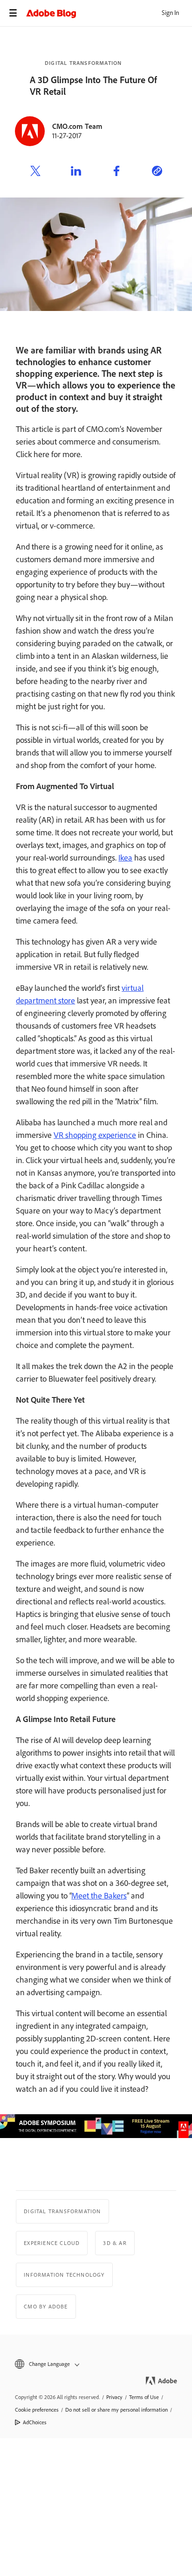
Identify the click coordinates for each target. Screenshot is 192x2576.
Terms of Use (144, 2397)
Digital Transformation (83, 63)
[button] (96, 2364)
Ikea (125, 858)
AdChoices (35, 2422)
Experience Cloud (52, 2243)
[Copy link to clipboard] (157, 172)
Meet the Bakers (99, 1896)
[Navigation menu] (13, 13)
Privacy (114, 2397)
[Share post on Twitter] (35, 172)
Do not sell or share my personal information (117, 2410)
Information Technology (64, 2275)
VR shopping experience (95, 1135)
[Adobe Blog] (109, 13)
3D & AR (115, 2243)
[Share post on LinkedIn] (76, 172)
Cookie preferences (37, 2410)
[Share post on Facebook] (117, 172)
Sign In (170, 13)
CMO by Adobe (46, 2307)
